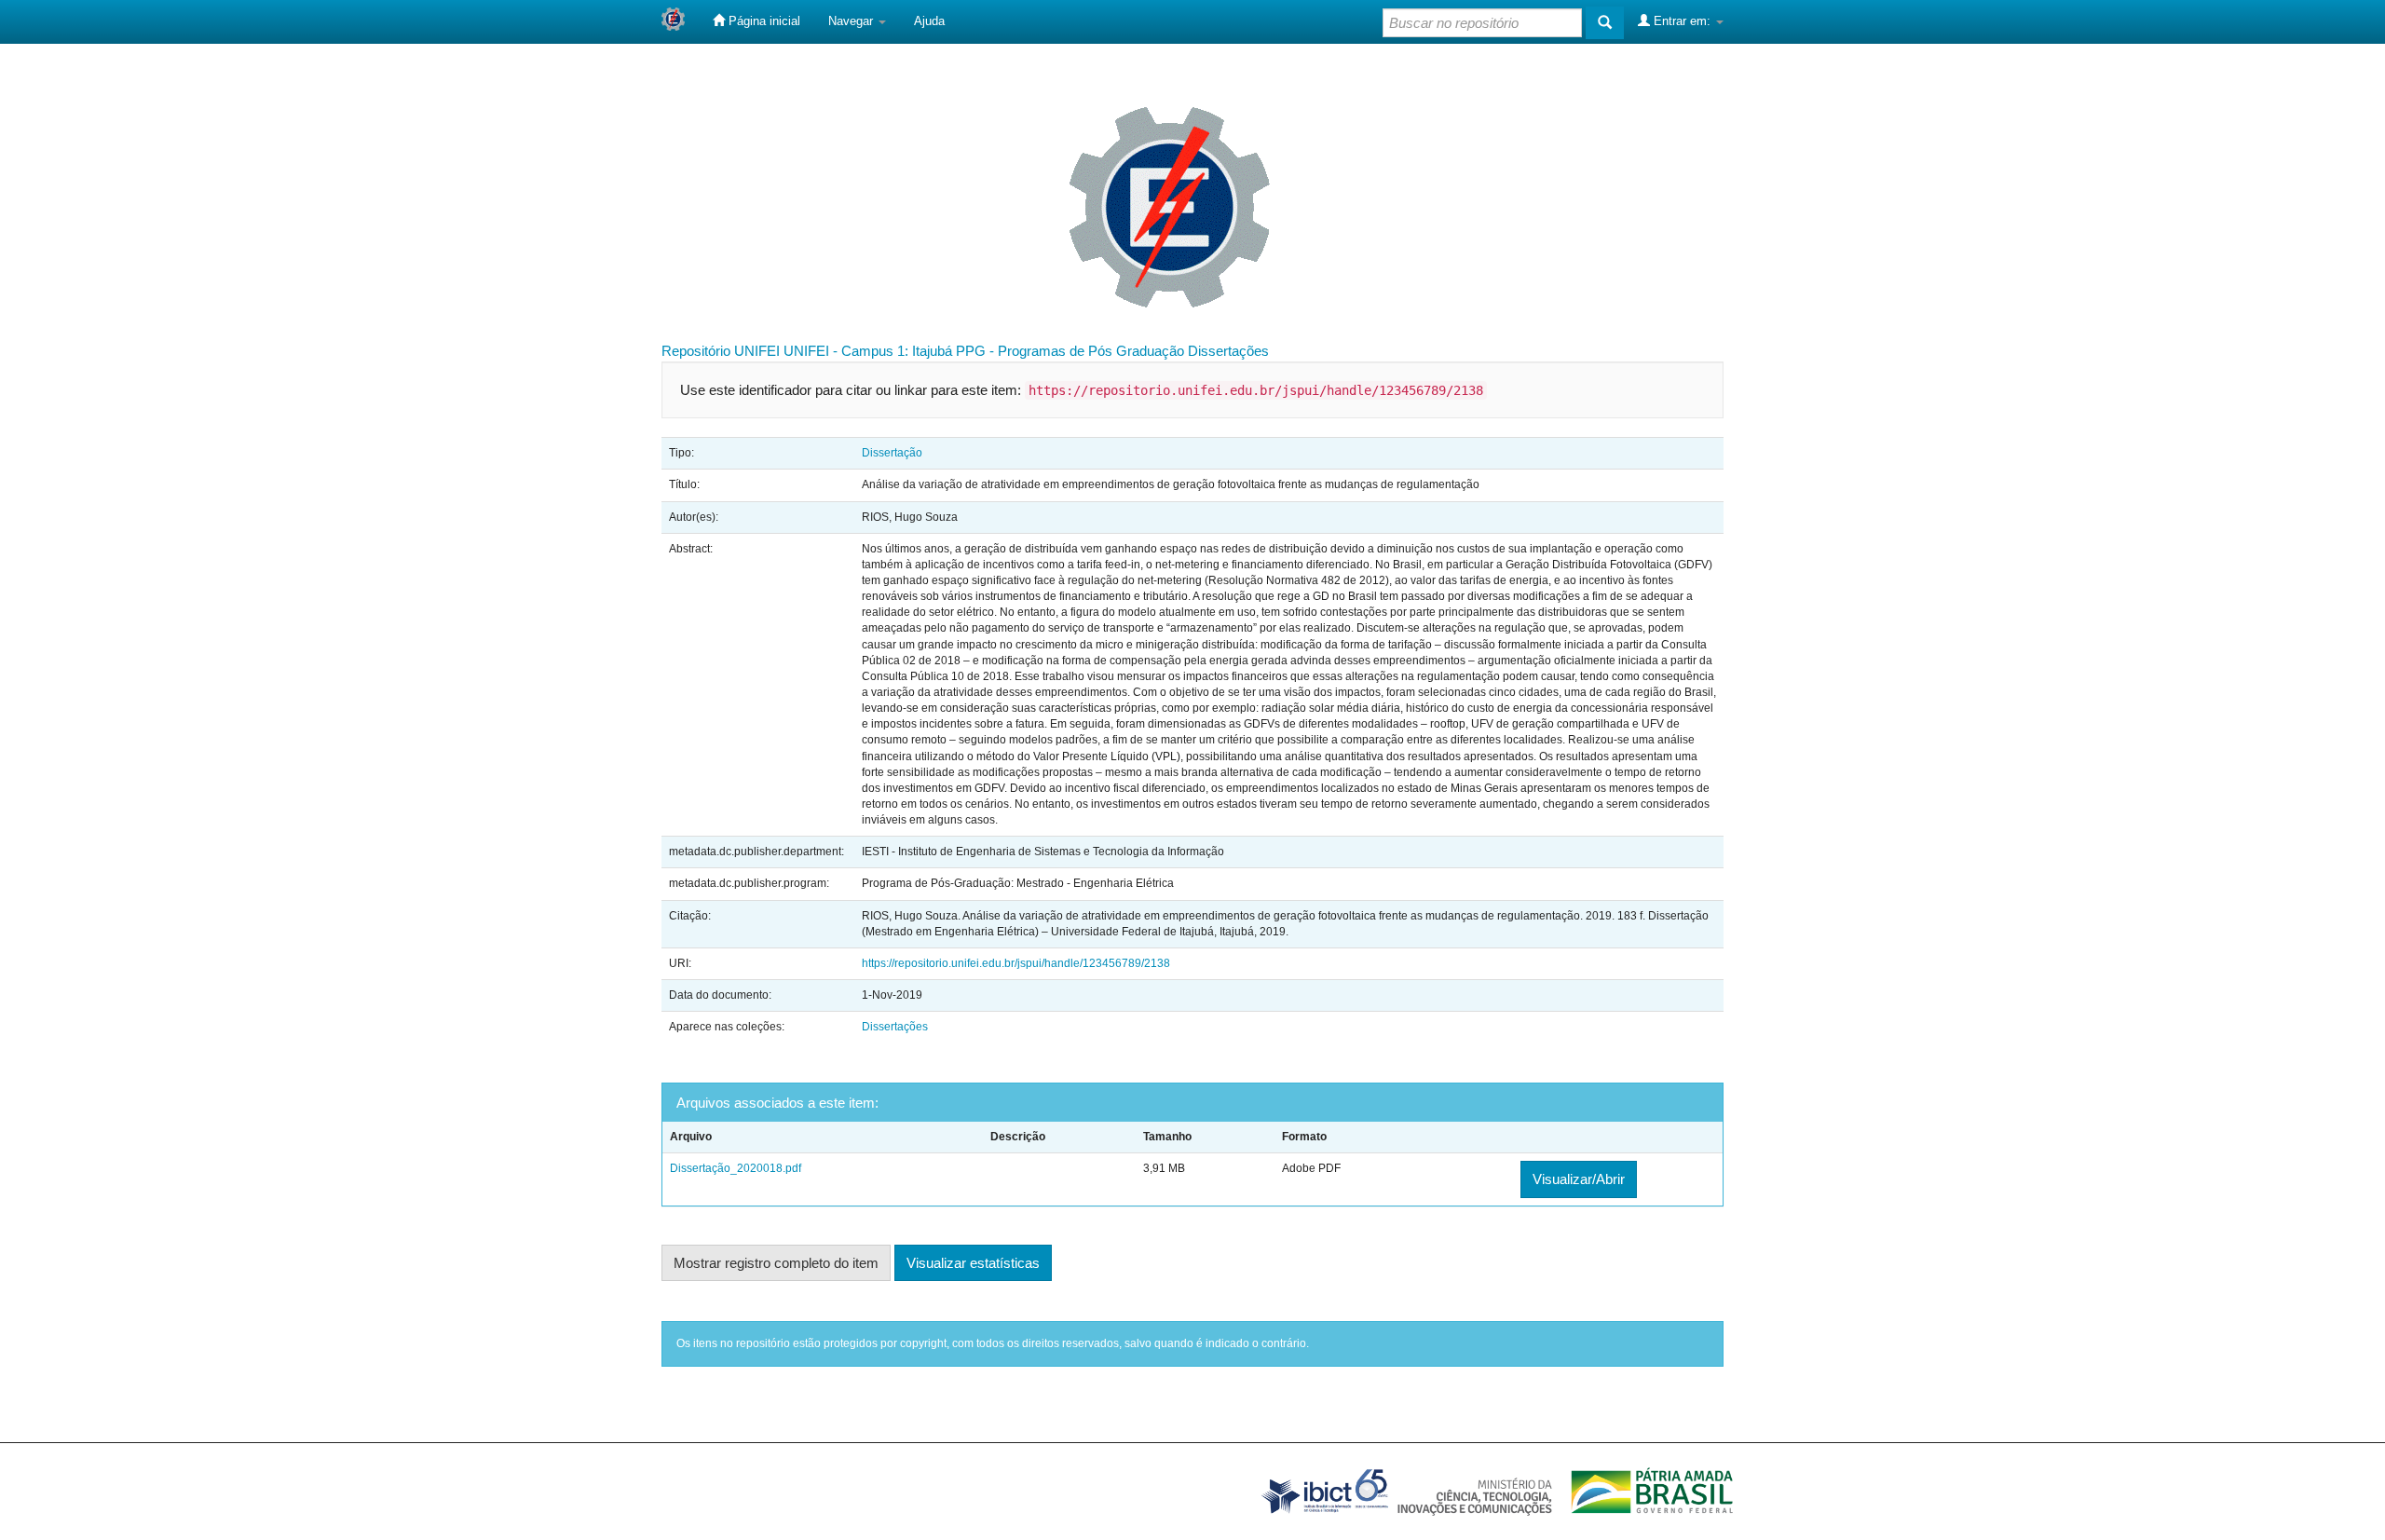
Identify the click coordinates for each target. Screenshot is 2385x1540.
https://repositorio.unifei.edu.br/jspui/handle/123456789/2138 (1016, 963)
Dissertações (1228, 351)
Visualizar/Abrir (1579, 1179)
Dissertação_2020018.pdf (736, 1168)
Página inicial (763, 21)
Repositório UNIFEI (721, 351)
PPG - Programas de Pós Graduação (1070, 351)
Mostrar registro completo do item (776, 1263)
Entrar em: (1682, 21)
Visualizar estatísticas (973, 1263)
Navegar (852, 21)
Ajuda (929, 21)
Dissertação (892, 453)
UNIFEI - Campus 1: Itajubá (868, 351)
